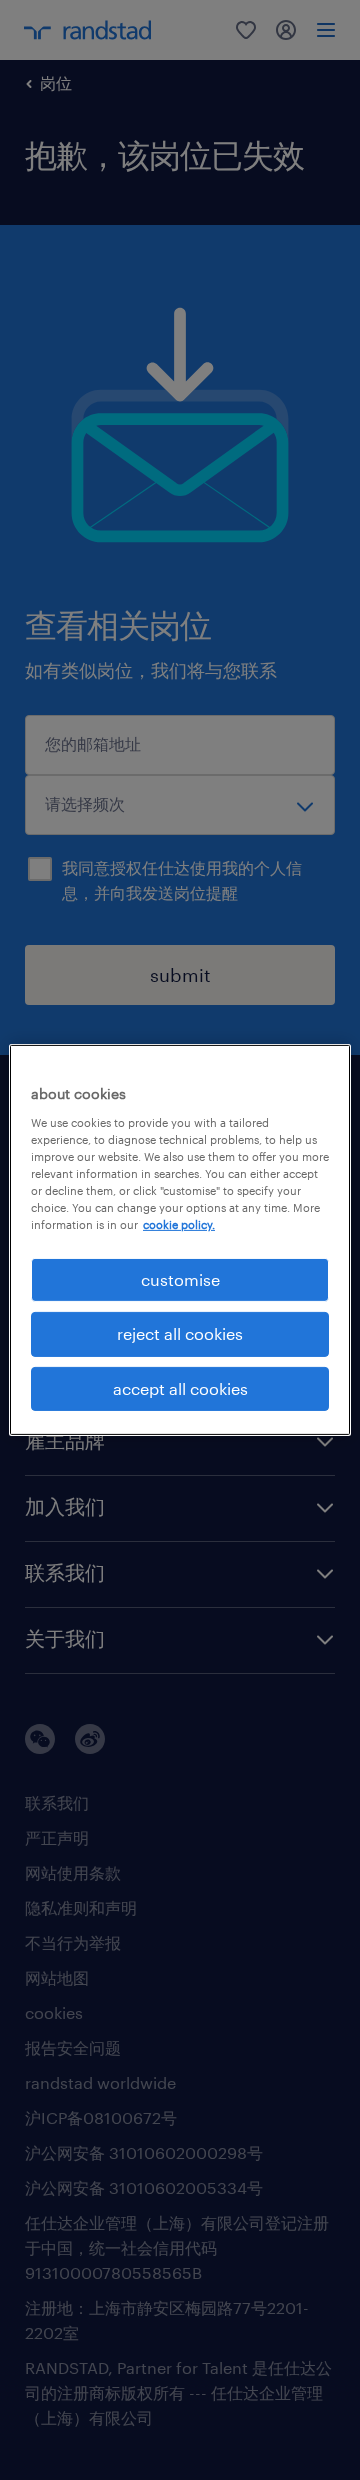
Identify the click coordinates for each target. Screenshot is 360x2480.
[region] (180, 1240)
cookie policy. (179, 1224)
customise (180, 1279)
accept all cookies (180, 1388)
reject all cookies (180, 1333)
